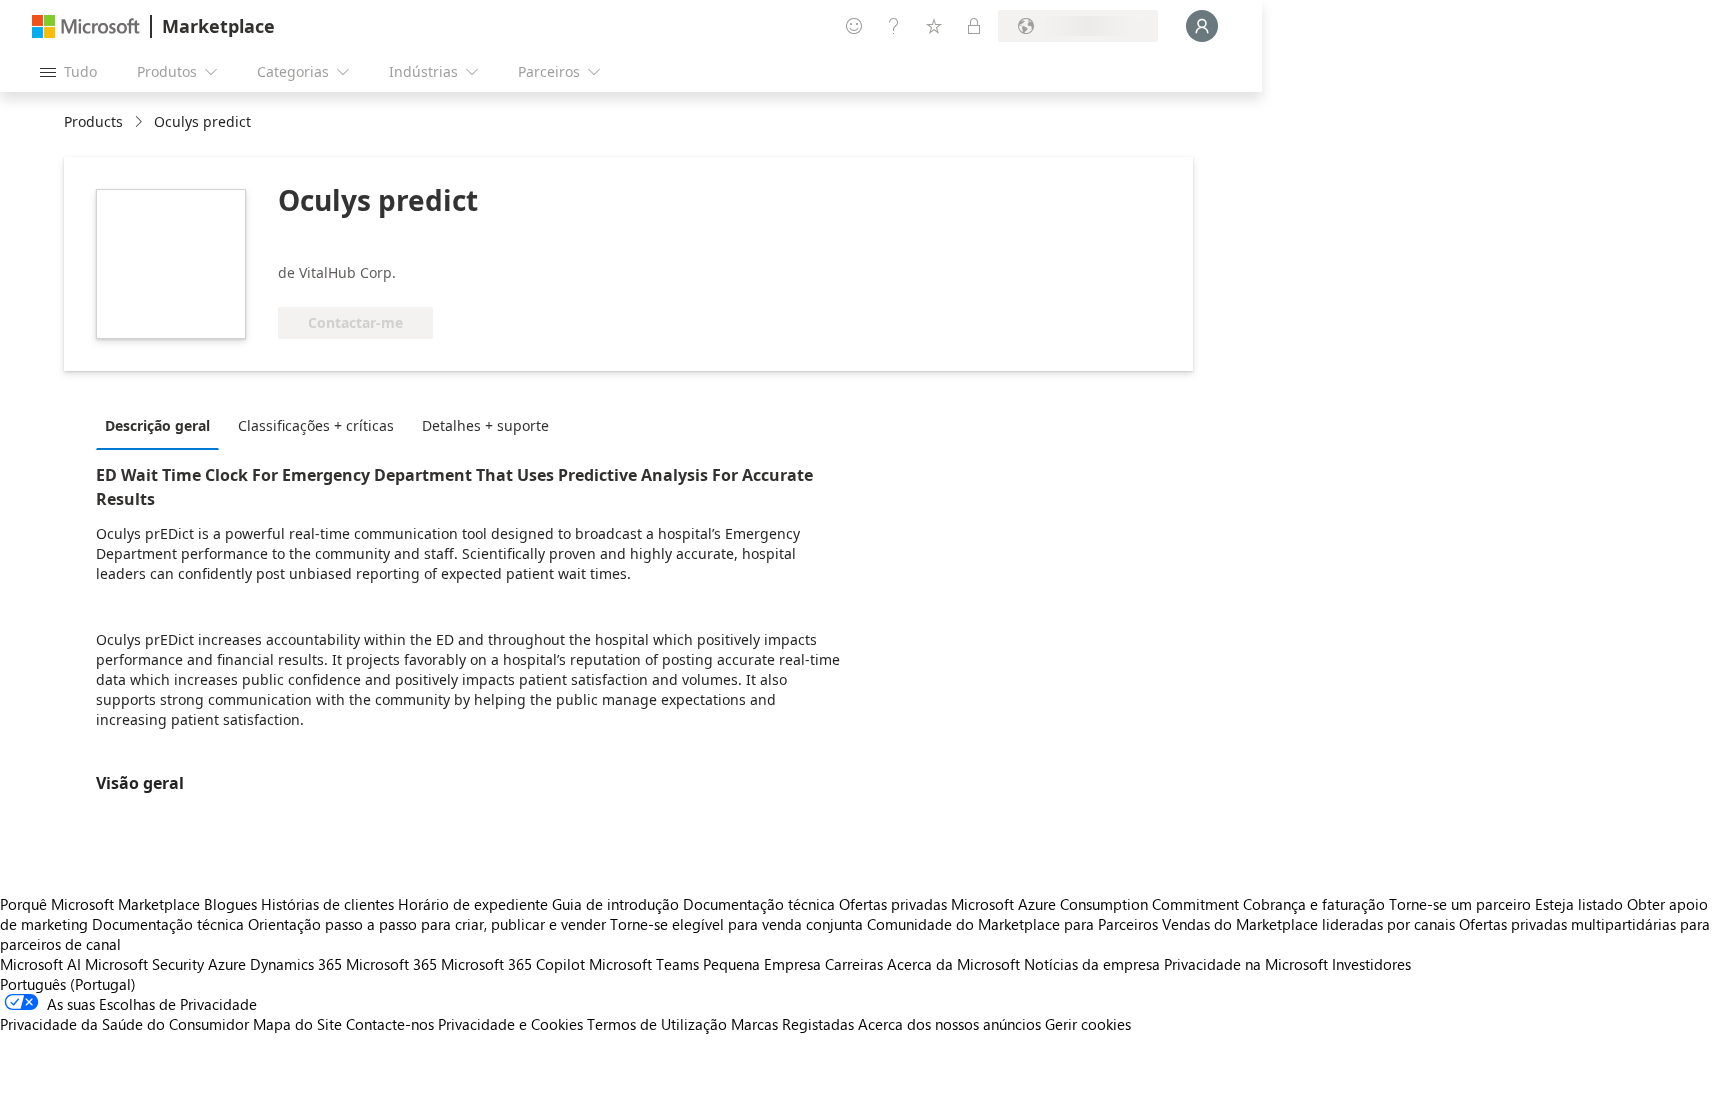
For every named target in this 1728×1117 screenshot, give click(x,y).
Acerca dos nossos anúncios (949, 1024)
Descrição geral (157, 425)
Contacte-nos (390, 1024)
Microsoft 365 (391, 964)
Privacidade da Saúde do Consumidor (124, 1024)
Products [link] (93, 121)
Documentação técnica (759, 904)
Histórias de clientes (327, 904)
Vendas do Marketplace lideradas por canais (1308, 924)
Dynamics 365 (296, 964)
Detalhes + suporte (485, 425)
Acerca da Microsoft (953, 964)
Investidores (1371, 964)
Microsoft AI (40, 964)
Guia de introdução (615, 904)
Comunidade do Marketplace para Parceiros (1012, 924)
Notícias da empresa (1092, 964)
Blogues (230, 904)
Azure (227, 964)
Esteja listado (1579, 904)
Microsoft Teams (644, 964)
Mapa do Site (297, 1024)
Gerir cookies (1088, 1024)
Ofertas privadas (893, 904)
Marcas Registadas (792, 1024)
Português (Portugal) (68, 984)
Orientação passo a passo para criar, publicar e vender (427, 924)
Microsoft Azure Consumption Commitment (1097, 904)
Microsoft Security (144, 964)
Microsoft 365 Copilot (513, 964)
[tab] (162, 425)
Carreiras (854, 964)
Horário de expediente (473, 904)
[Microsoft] (86, 26)
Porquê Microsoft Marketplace (100, 904)
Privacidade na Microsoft (1246, 964)
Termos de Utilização (657, 1024)
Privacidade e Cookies (510, 1024)
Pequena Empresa (762, 964)
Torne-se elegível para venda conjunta (736, 924)
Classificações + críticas (316, 425)
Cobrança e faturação (1314, 904)
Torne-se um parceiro (1460, 904)
